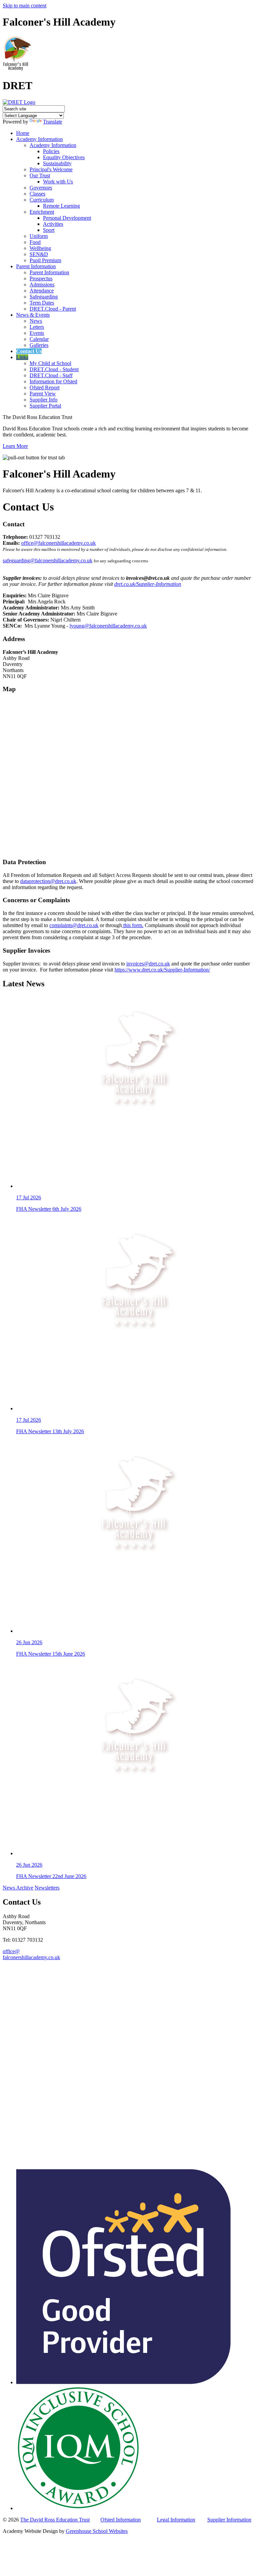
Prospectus (41, 278)
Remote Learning (61, 206)
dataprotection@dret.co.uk (48, 881)
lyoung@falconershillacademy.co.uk (108, 626)
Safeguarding (44, 297)
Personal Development (67, 218)
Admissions (42, 285)
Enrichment (42, 212)
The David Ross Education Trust (55, 2520)
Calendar (39, 339)
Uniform (39, 236)
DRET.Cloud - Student (54, 369)
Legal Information (176, 2520)
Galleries (39, 345)
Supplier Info (44, 400)
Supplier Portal (45, 406)
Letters (37, 327)
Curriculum (42, 200)
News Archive (18, 1888)
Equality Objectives (64, 157)
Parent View (43, 394)
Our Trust (40, 175)
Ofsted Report (45, 387)
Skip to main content (25, 6)
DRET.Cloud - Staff (51, 375)
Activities (53, 224)
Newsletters (47, 1888)
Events (37, 333)
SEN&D (39, 254)
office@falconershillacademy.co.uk (58, 543)
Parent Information (36, 266)
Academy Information (39, 139)
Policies (51, 151)
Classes (37, 194)
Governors (41, 188)
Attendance (42, 291)
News (36, 321)
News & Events (33, 315)
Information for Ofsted (53, 381)
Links (22, 357)
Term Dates (42, 303)
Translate (53, 122)
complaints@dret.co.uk (74, 925)
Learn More (15, 446)
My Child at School (50, 363)
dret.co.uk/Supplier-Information (148, 584)
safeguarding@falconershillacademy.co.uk (48, 560)
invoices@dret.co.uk (148, 964)
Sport (49, 230)
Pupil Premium (45, 260)
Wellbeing (40, 248)
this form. (133, 925)
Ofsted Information (121, 2520)
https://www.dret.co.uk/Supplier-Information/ (162, 970)
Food (35, 242)
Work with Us (58, 182)
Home (23, 133)
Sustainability (57, 163)
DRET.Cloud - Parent (53, 309)
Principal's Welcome (51, 169)
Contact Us (29, 351)
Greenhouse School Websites (97, 2531)
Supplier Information (229, 2520)
